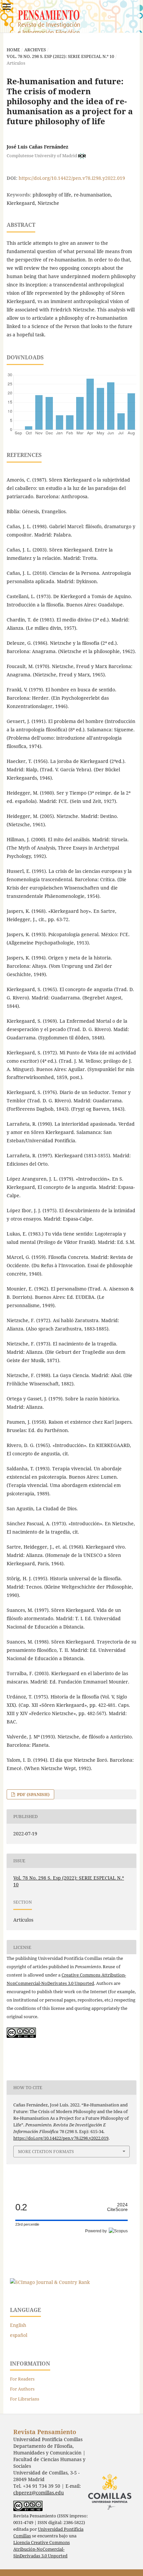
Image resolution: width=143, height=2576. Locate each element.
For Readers (22, 2379)
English (18, 2325)
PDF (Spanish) (33, 1794)
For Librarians (25, 2399)
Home (13, 50)
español (19, 2335)
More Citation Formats (46, 2151)
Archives (35, 50)
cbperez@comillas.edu (39, 2493)
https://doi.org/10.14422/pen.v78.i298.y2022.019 (72, 178)
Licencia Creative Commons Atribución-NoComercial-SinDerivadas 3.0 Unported (42, 2549)
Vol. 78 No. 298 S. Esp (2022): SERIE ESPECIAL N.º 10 (60, 56)
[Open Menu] (7, 7)
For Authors (22, 2389)
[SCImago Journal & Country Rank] (50, 2282)
